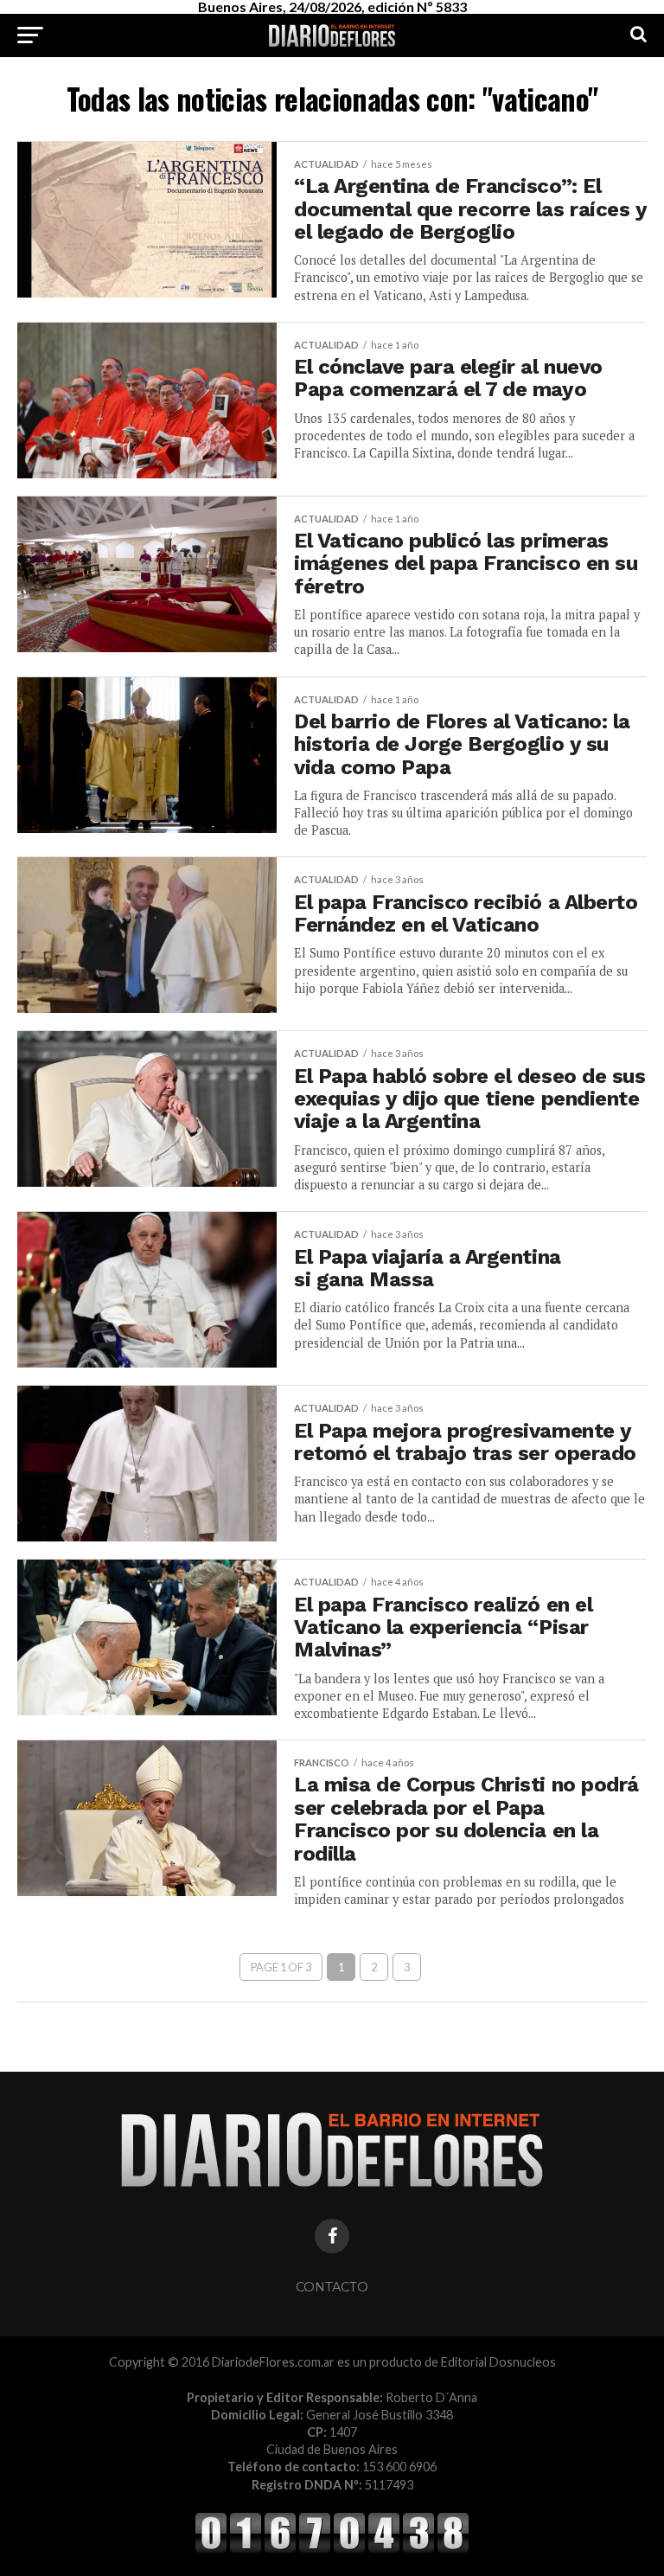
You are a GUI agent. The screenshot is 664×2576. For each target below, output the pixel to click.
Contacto (332, 2287)
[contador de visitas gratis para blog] (332, 2550)
